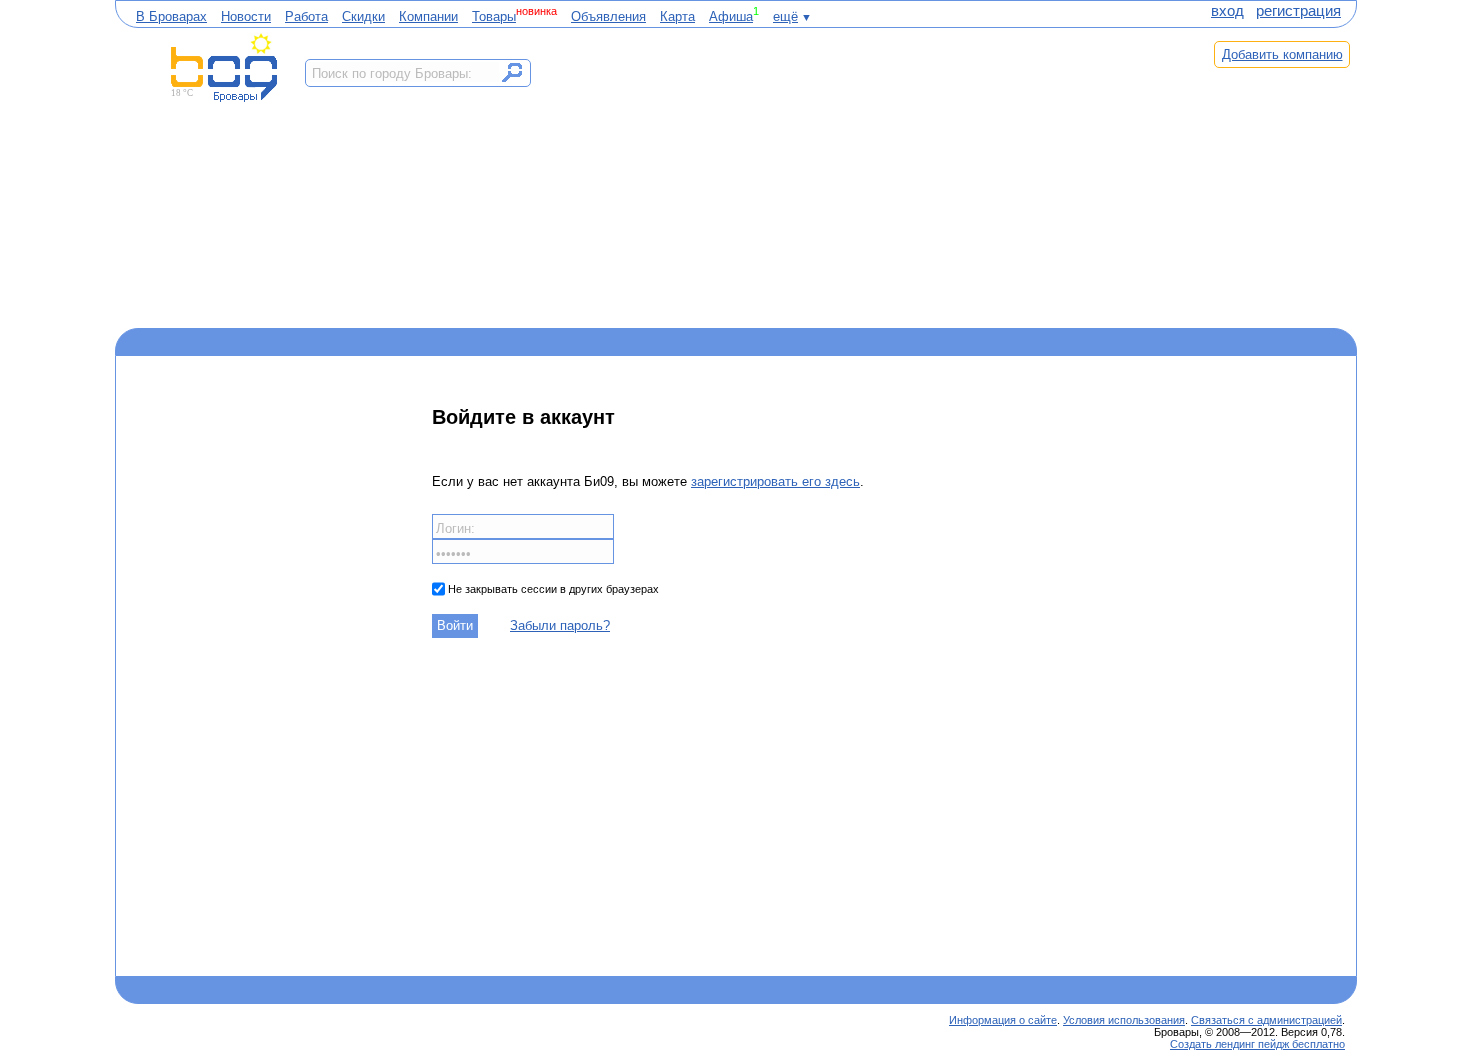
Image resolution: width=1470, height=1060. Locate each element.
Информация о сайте (1003, 1020)
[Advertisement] (863, 177)
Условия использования (1124, 1020)
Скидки (363, 16)
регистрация (1298, 11)
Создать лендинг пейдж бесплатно (1257, 1044)
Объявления (608, 16)
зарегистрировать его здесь (775, 481)
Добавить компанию (1282, 54)
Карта (677, 16)
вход (1227, 11)
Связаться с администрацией (1266, 1020)
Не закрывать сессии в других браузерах (552, 589)
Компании (428, 16)
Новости (246, 16)
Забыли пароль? (560, 625)
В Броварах (171, 16)
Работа (306, 16)
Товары (494, 16)
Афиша (731, 16)
